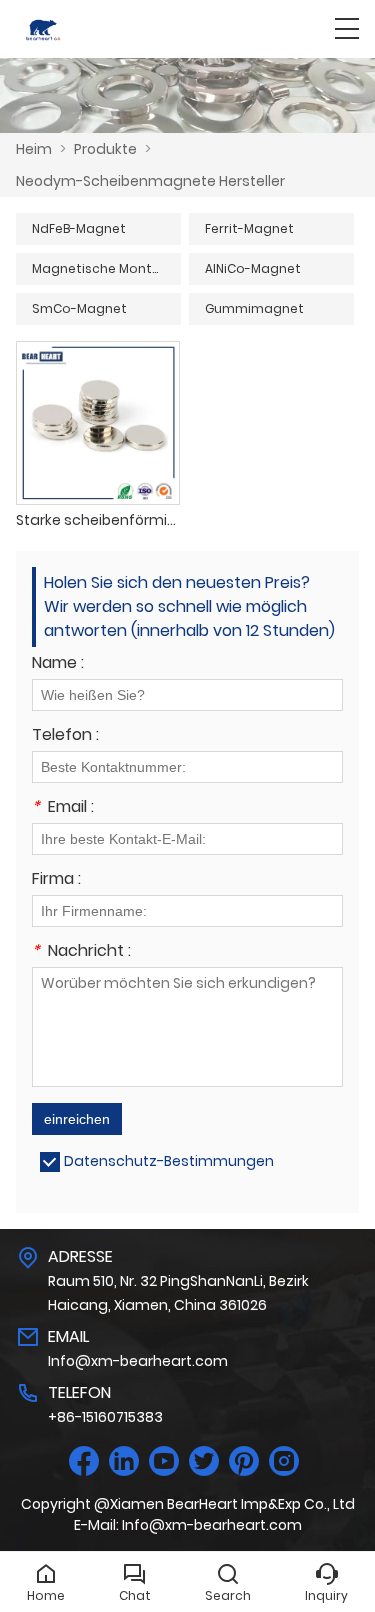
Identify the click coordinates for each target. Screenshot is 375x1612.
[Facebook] (84, 1461)
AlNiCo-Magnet (253, 268)
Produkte (105, 149)
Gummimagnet (254, 308)
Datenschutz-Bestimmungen (169, 1161)
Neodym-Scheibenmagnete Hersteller (150, 181)
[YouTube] (164, 1461)
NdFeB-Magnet (79, 228)
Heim (34, 149)
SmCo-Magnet (79, 308)
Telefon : (65, 736)
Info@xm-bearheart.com (138, 1361)
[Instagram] (284, 1461)
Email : (63, 808)
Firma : (56, 880)
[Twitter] (204, 1461)
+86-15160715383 (105, 1417)
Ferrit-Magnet (249, 228)
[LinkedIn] (124, 1461)
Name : (58, 664)
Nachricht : (81, 952)
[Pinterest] (244, 1461)
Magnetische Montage (105, 268)
